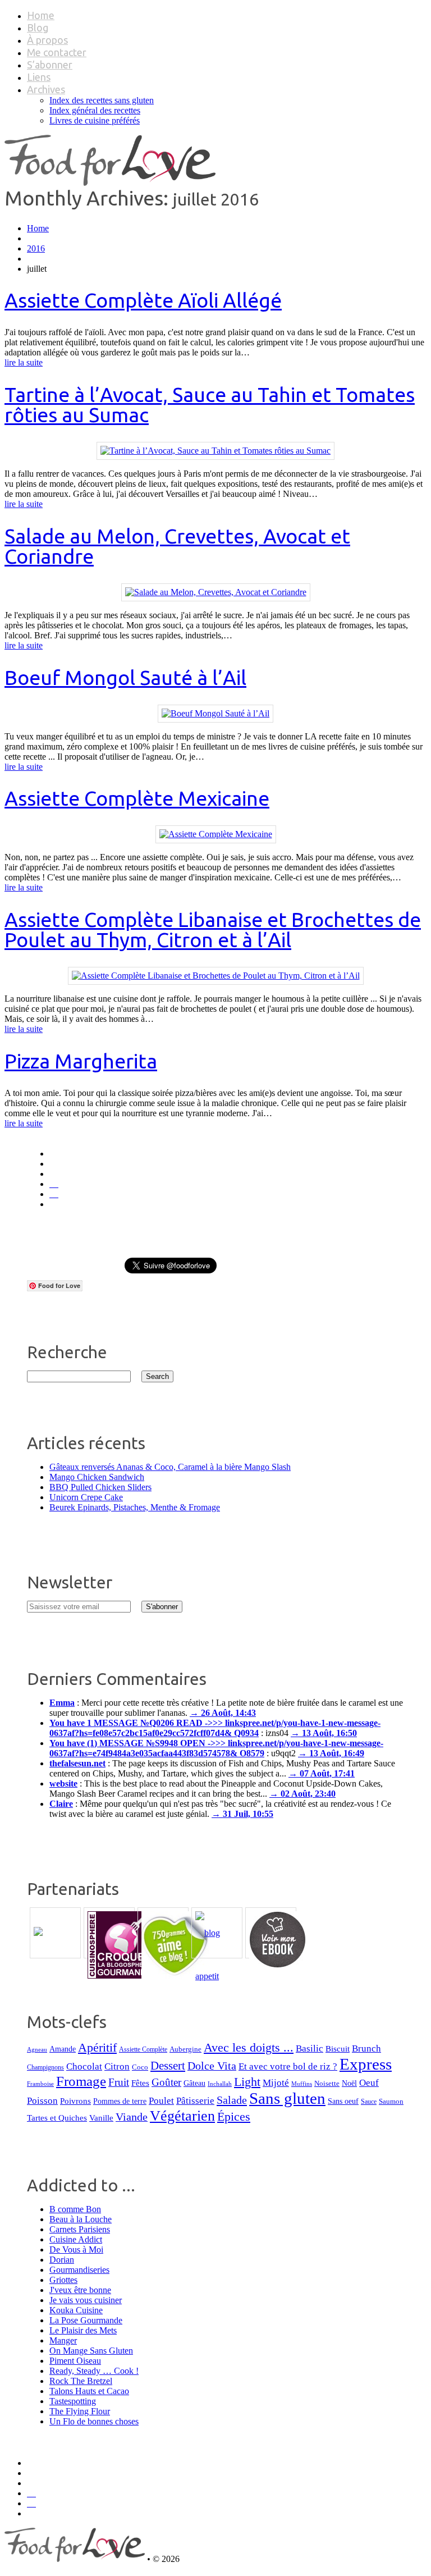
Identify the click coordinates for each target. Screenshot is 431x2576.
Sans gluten (287, 2098)
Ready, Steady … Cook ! (94, 2371)
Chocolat (84, 2066)
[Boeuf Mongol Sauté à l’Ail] (215, 713)
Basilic (310, 2049)
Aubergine (185, 2049)
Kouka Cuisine (76, 2310)
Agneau (37, 2050)
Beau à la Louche (81, 2219)
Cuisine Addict (76, 2239)
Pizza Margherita (81, 1061)
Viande (132, 2117)
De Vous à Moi (76, 2250)
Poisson (42, 2101)
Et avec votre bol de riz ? (288, 2066)
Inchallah (220, 2084)
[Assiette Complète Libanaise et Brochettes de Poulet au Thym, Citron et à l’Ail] (216, 976)
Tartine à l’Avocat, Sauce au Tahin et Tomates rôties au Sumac (210, 405)
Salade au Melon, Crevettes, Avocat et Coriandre (177, 546)
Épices (234, 2117)
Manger (63, 2340)
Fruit (119, 2082)
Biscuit (338, 2049)
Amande (63, 2049)
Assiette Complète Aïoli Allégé (143, 300)
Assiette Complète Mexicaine (137, 798)
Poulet (161, 2101)
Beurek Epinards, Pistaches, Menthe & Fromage (135, 1507)
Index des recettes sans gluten (102, 100)
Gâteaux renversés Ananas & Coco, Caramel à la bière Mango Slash (170, 1467)
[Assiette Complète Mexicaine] (216, 834)
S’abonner (50, 65)
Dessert (168, 2066)
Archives (46, 89)
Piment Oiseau (75, 2361)
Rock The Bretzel (81, 2381)
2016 (36, 248)
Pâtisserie (195, 2101)
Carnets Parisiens (80, 2229)
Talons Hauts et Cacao (89, 2391)
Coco (140, 2067)
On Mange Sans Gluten (91, 2351)
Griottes (63, 2280)
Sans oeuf (343, 2101)
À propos (47, 40)
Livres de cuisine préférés (95, 120)
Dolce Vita (212, 2066)
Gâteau (194, 2083)
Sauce (369, 2102)
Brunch (366, 2049)
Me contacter (57, 52)
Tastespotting (73, 2401)
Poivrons (75, 2101)
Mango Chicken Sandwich (97, 1477)
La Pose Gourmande (86, 2320)
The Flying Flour (80, 2411)
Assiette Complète (143, 2050)
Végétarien (182, 2116)
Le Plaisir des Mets (83, 2330)
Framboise (40, 2084)
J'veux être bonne (80, 2290)
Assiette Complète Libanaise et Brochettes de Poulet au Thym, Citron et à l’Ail (213, 930)
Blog (38, 28)
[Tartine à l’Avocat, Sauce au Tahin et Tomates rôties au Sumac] (215, 451)
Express (366, 2064)
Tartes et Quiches (57, 2118)
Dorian (62, 2260)
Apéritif (97, 2047)
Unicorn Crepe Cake (86, 1497)
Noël (349, 2083)
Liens (39, 77)
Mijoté (276, 2083)
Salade (232, 2100)
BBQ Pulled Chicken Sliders (100, 1487)
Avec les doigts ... (249, 2047)
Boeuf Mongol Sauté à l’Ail (125, 677)
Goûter (166, 2082)
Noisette (327, 2084)
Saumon (391, 2101)
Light (247, 2082)
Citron (117, 2066)
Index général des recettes (95, 110)
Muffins (302, 2084)
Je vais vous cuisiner (86, 2300)
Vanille (101, 2118)
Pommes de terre (120, 2101)
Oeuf (369, 2083)
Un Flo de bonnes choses (94, 2421)
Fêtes (140, 2083)
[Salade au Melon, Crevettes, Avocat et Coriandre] (216, 592)
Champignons (45, 2067)
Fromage (81, 2081)
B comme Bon (75, 2209)
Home (41, 15)
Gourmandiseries (79, 2270)
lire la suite (24, 362)
